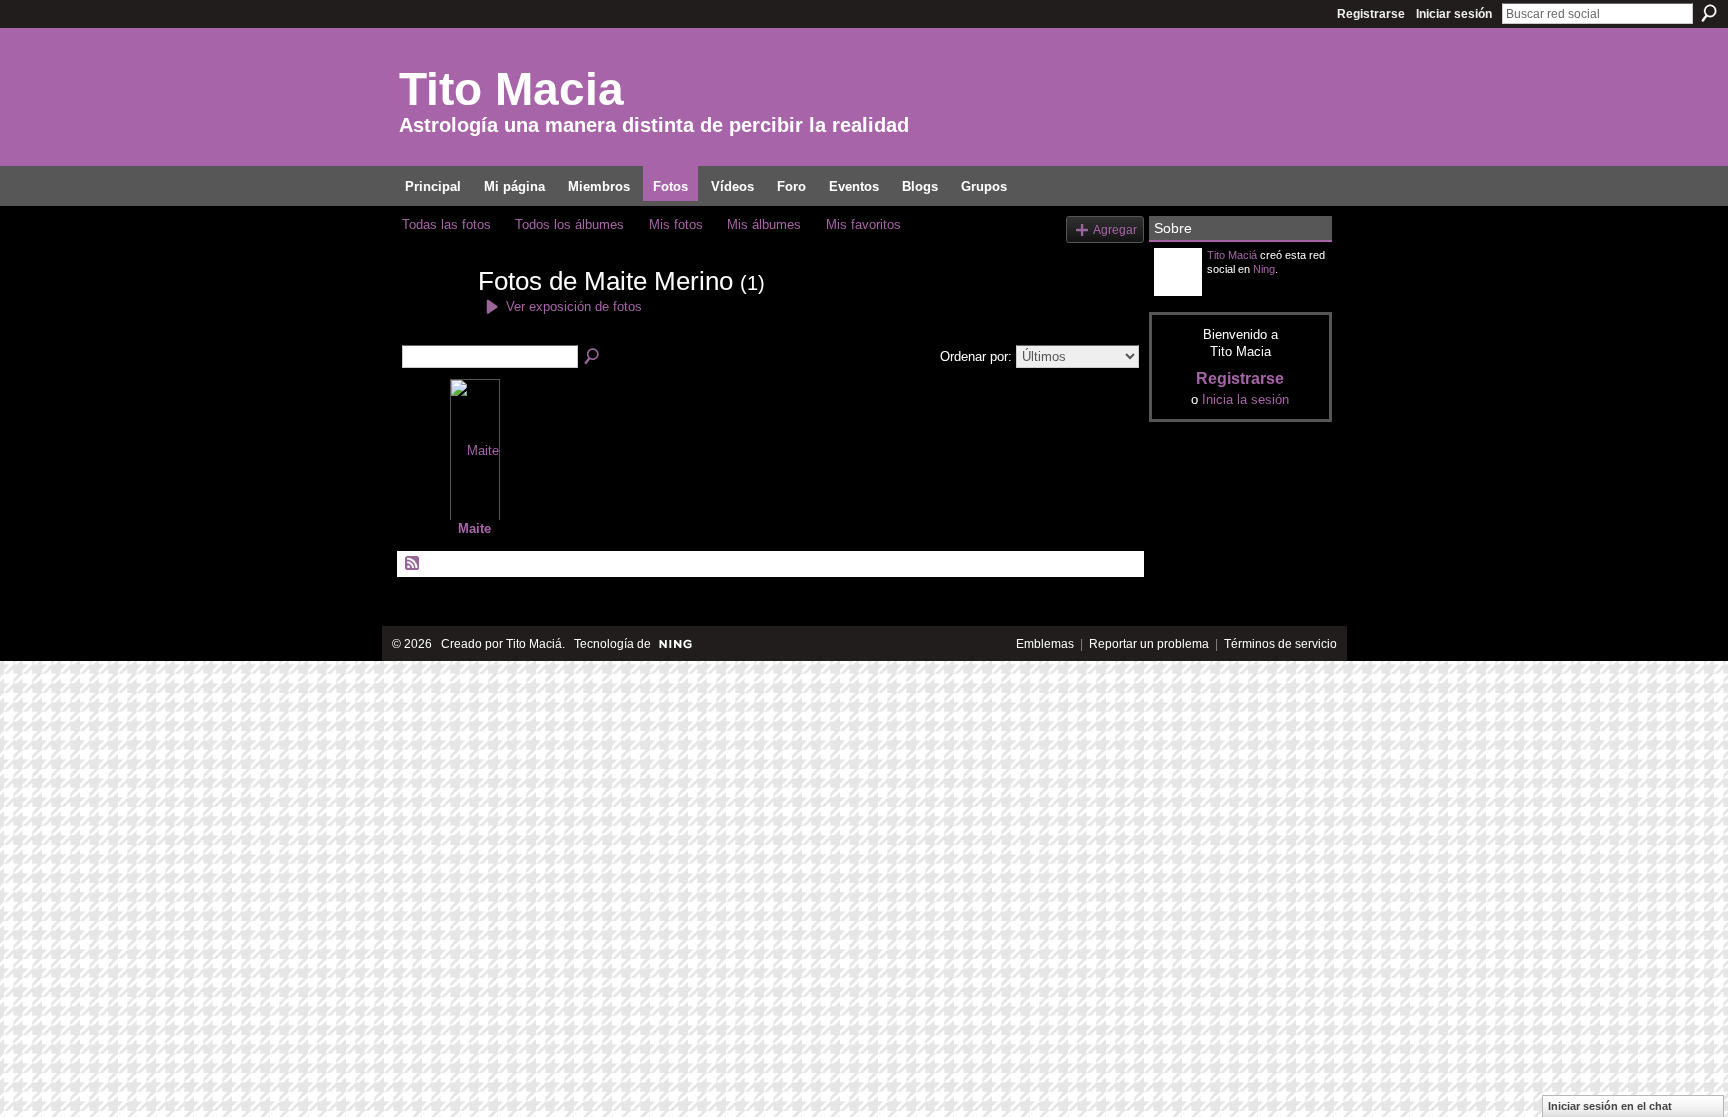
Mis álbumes (764, 224)
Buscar (1709, 13)
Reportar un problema (1149, 644)
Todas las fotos (446, 224)
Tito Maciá (1232, 255)
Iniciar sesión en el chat (1610, 1106)
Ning (1264, 269)
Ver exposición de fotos (574, 306)
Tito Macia (511, 89)
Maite (474, 528)
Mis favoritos (863, 224)
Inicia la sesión (1245, 399)
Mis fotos (676, 224)
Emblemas (1045, 644)
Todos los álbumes (569, 224)
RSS (413, 564)
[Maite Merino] (434, 317)
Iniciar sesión (1454, 14)
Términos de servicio (1280, 644)
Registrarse (1371, 14)
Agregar (1115, 229)
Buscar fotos (593, 357)
